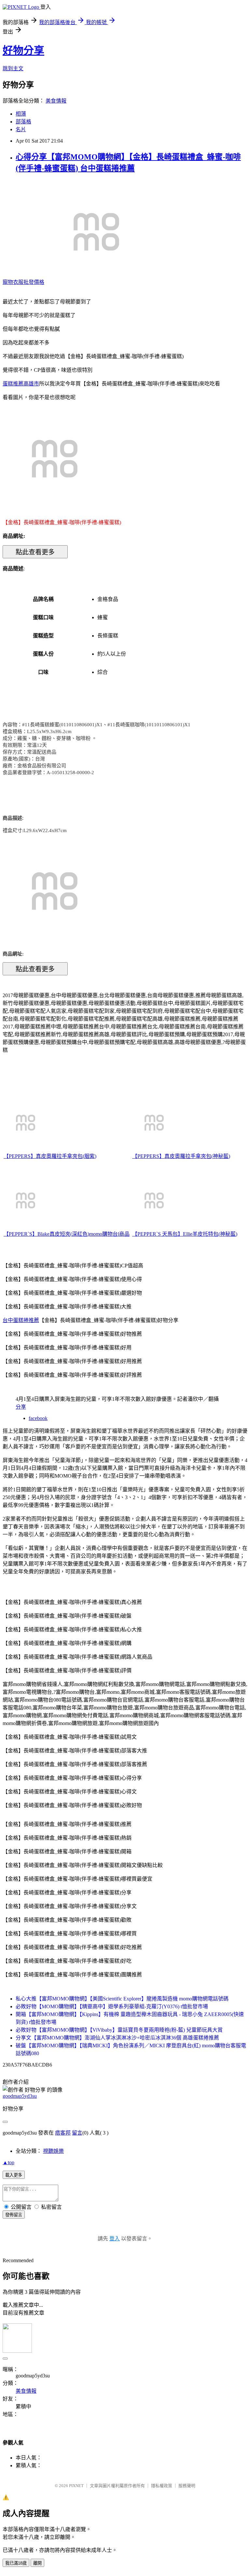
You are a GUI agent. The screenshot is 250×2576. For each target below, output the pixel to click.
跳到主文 (13, 69)
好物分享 (23, 50)
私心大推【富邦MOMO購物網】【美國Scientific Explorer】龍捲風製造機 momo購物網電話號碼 (122, 1999)
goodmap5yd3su (20, 2096)
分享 (21, 1407)
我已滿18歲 (16, 2563)
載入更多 (14, 2175)
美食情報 (56, 101)
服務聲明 (187, 2486)
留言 (77, 2133)
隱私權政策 (162, 2486)
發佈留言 (14, 2215)
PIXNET (76, 2486)
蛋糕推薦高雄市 (21, 384)
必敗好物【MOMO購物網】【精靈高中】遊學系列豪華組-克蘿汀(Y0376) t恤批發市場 (112, 2006)
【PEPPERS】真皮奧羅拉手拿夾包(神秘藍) (181, 1156)
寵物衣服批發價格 (23, 282)
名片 (21, 129)
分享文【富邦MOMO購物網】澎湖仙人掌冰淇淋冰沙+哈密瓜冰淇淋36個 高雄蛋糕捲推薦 (117, 2038)
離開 (37, 2563)
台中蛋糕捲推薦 (21, 1320)
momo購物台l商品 (109, 1234)
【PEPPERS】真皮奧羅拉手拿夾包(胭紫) (50, 1156)
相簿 (21, 114)
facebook (38, 1418)
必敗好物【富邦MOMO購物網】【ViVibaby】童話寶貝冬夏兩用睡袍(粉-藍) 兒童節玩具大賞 (119, 2030)
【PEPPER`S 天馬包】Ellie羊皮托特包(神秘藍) (185, 1234)
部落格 (23, 122)
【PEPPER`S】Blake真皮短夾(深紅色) (46, 1234)
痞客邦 (63, 2133)
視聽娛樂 (53, 2151)
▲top (8, 2162)
